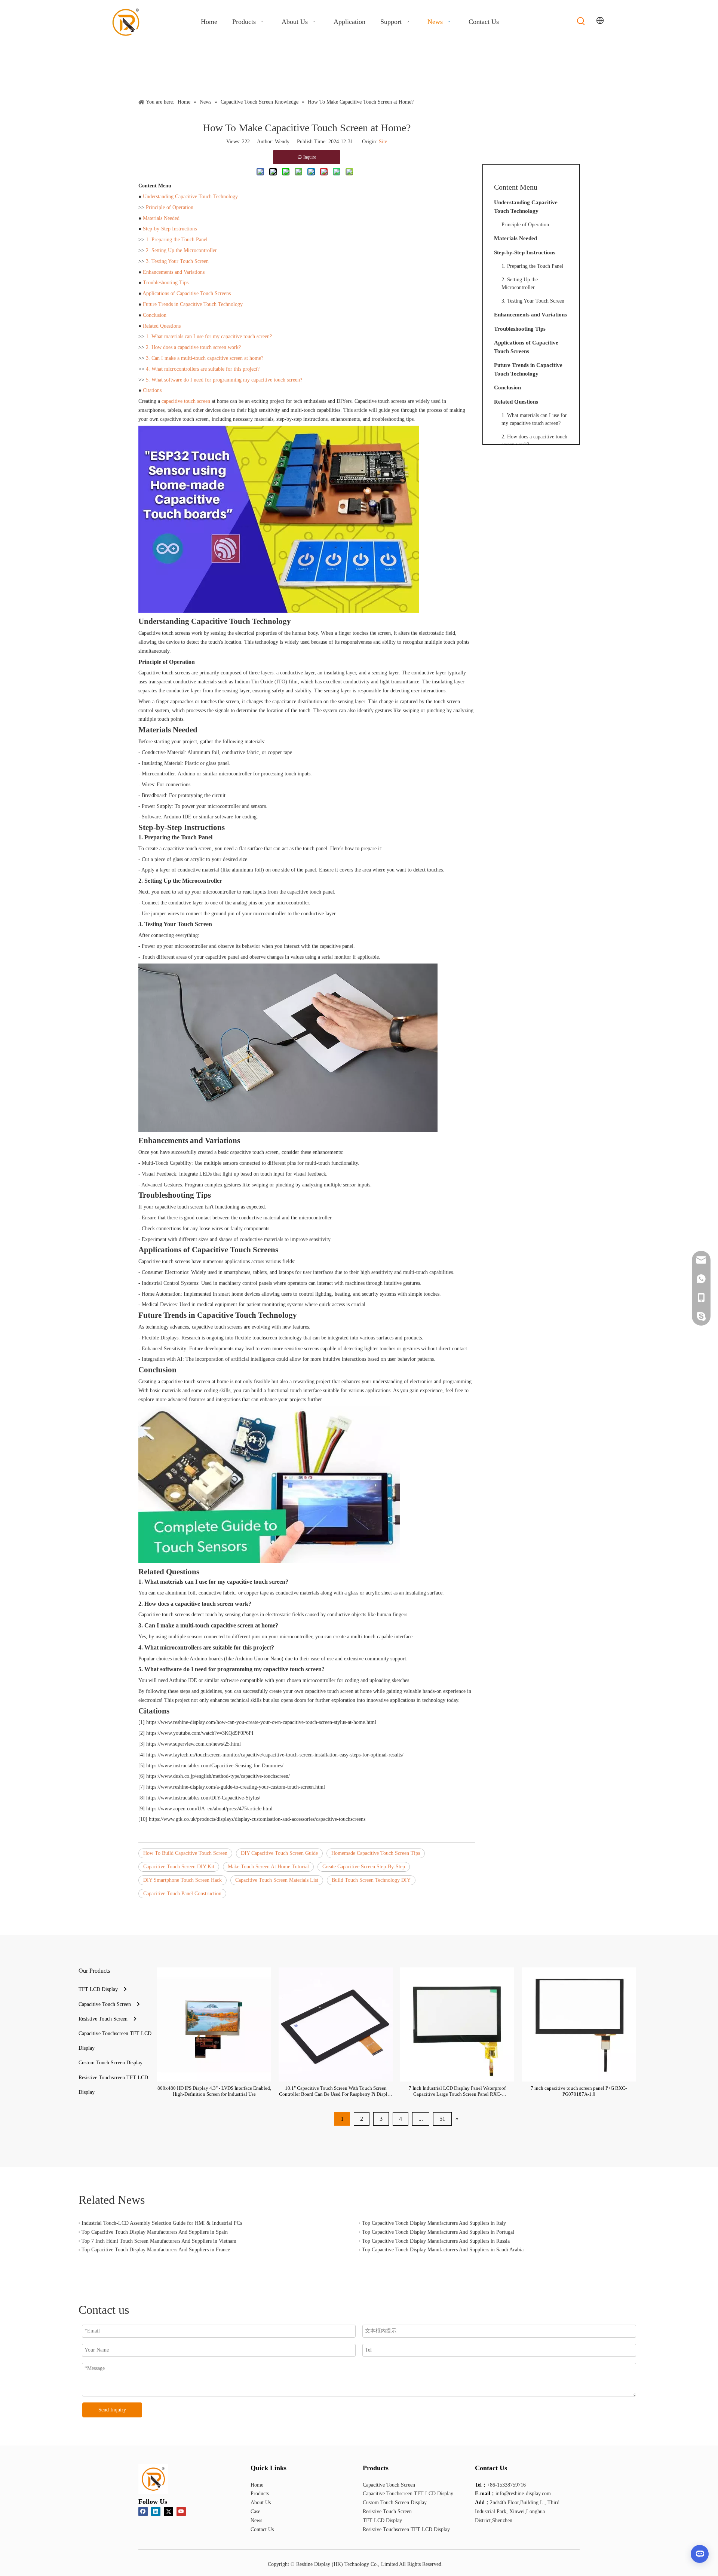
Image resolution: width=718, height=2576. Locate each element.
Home (257, 2485)
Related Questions (162, 326)
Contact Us (262, 2529)
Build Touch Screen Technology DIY (371, 1880)
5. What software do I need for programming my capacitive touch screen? (224, 380)
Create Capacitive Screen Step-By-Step (364, 1867)
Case (255, 2511)
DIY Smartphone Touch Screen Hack (182, 1880)
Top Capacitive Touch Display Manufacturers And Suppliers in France (156, 2250)
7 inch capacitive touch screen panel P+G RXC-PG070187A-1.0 (579, 2091)
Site (383, 142)
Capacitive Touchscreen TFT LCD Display (408, 2494)
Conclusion (155, 315)
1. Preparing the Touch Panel (177, 240)
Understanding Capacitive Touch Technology (190, 197)
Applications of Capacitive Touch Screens (187, 293)
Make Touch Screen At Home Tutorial (268, 1867)
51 (442, 2119)
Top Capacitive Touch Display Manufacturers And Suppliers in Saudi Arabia (443, 2250)
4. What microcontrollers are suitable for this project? (203, 369)
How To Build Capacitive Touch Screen (185, 1853)
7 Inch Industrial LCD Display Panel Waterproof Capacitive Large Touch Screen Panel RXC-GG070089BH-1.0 (457, 2091)
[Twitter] (168, 2511)
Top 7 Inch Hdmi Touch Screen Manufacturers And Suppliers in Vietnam (159, 2241)
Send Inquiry (112, 2410)
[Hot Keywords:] (581, 21)
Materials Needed (161, 218)
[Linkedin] (156, 2511)
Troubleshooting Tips (166, 283)
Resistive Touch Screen (103, 2019)
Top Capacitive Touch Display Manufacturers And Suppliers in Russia (436, 2241)
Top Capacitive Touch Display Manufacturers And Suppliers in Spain (155, 2232)
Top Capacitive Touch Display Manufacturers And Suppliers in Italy (434, 2223)
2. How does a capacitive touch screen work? (193, 347)
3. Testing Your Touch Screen (177, 261)
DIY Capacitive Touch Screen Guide (279, 1853)
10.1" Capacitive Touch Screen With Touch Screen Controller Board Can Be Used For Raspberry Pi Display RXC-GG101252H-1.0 (336, 2091)
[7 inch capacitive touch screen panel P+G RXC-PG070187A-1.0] (579, 2024)
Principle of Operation (170, 207)
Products (260, 2494)
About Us (261, 2503)
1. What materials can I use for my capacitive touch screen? (209, 336)
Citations (152, 390)
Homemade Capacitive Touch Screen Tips (376, 1853)
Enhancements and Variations (174, 272)
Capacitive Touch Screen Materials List (277, 1880)
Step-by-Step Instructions (170, 229)
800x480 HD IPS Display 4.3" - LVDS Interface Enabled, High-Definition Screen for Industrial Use (214, 2091)
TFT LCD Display (98, 1989)
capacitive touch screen (186, 401)
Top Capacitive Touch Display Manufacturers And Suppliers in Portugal (438, 2232)
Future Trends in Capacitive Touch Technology (193, 304)
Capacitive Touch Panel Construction (182, 1894)
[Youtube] (181, 2511)
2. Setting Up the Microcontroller (181, 250)
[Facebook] (143, 2511)
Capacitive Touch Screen (105, 2004)
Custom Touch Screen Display (111, 2063)
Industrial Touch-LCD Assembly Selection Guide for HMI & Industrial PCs (162, 2223)
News (256, 2520)
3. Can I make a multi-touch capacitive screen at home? (205, 358)
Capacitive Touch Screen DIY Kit (179, 1867)
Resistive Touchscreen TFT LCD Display (406, 2529)
